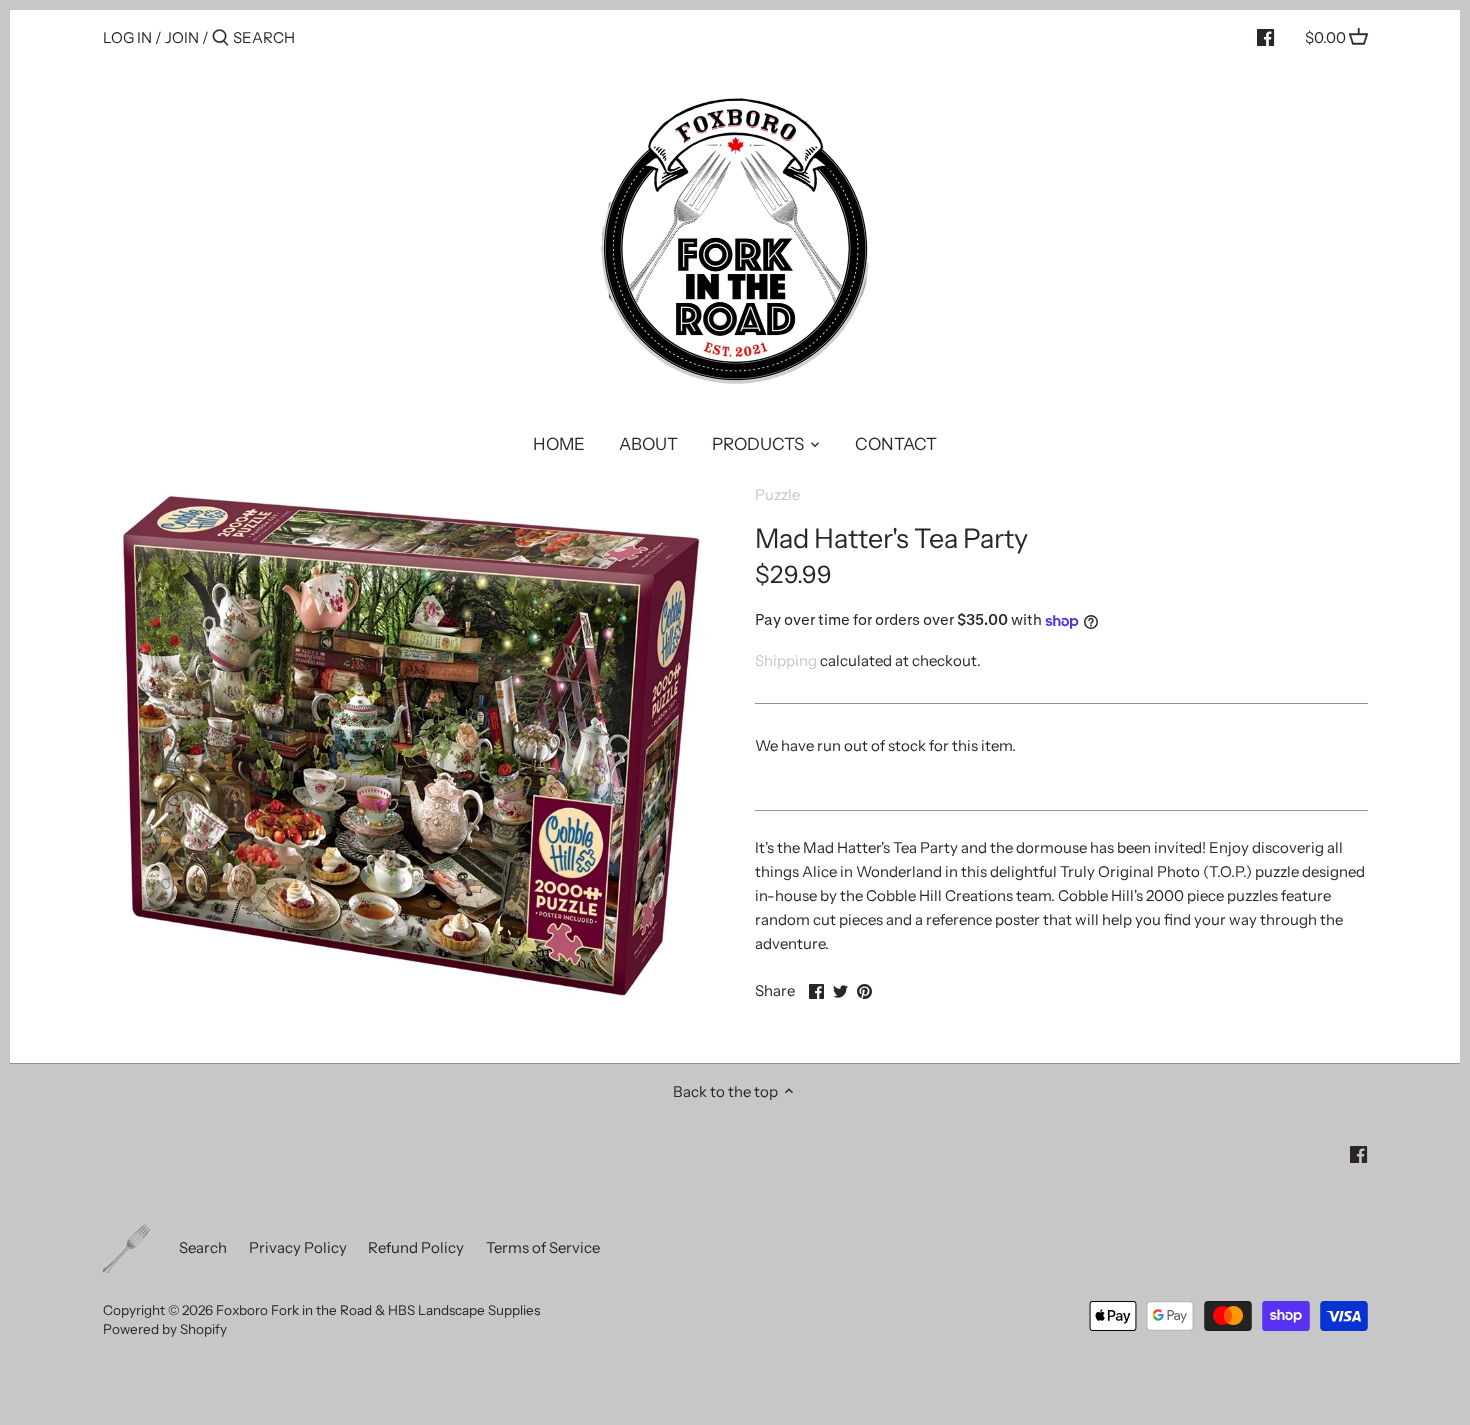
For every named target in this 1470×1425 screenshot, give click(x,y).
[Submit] (220, 38)
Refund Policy (416, 1247)
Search (203, 1247)
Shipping (786, 660)
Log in (127, 37)
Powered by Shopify (165, 1329)
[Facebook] (1265, 37)
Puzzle (777, 494)
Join (182, 37)
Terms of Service (543, 1247)
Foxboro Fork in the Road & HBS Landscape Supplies (378, 1310)
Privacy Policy (298, 1247)
